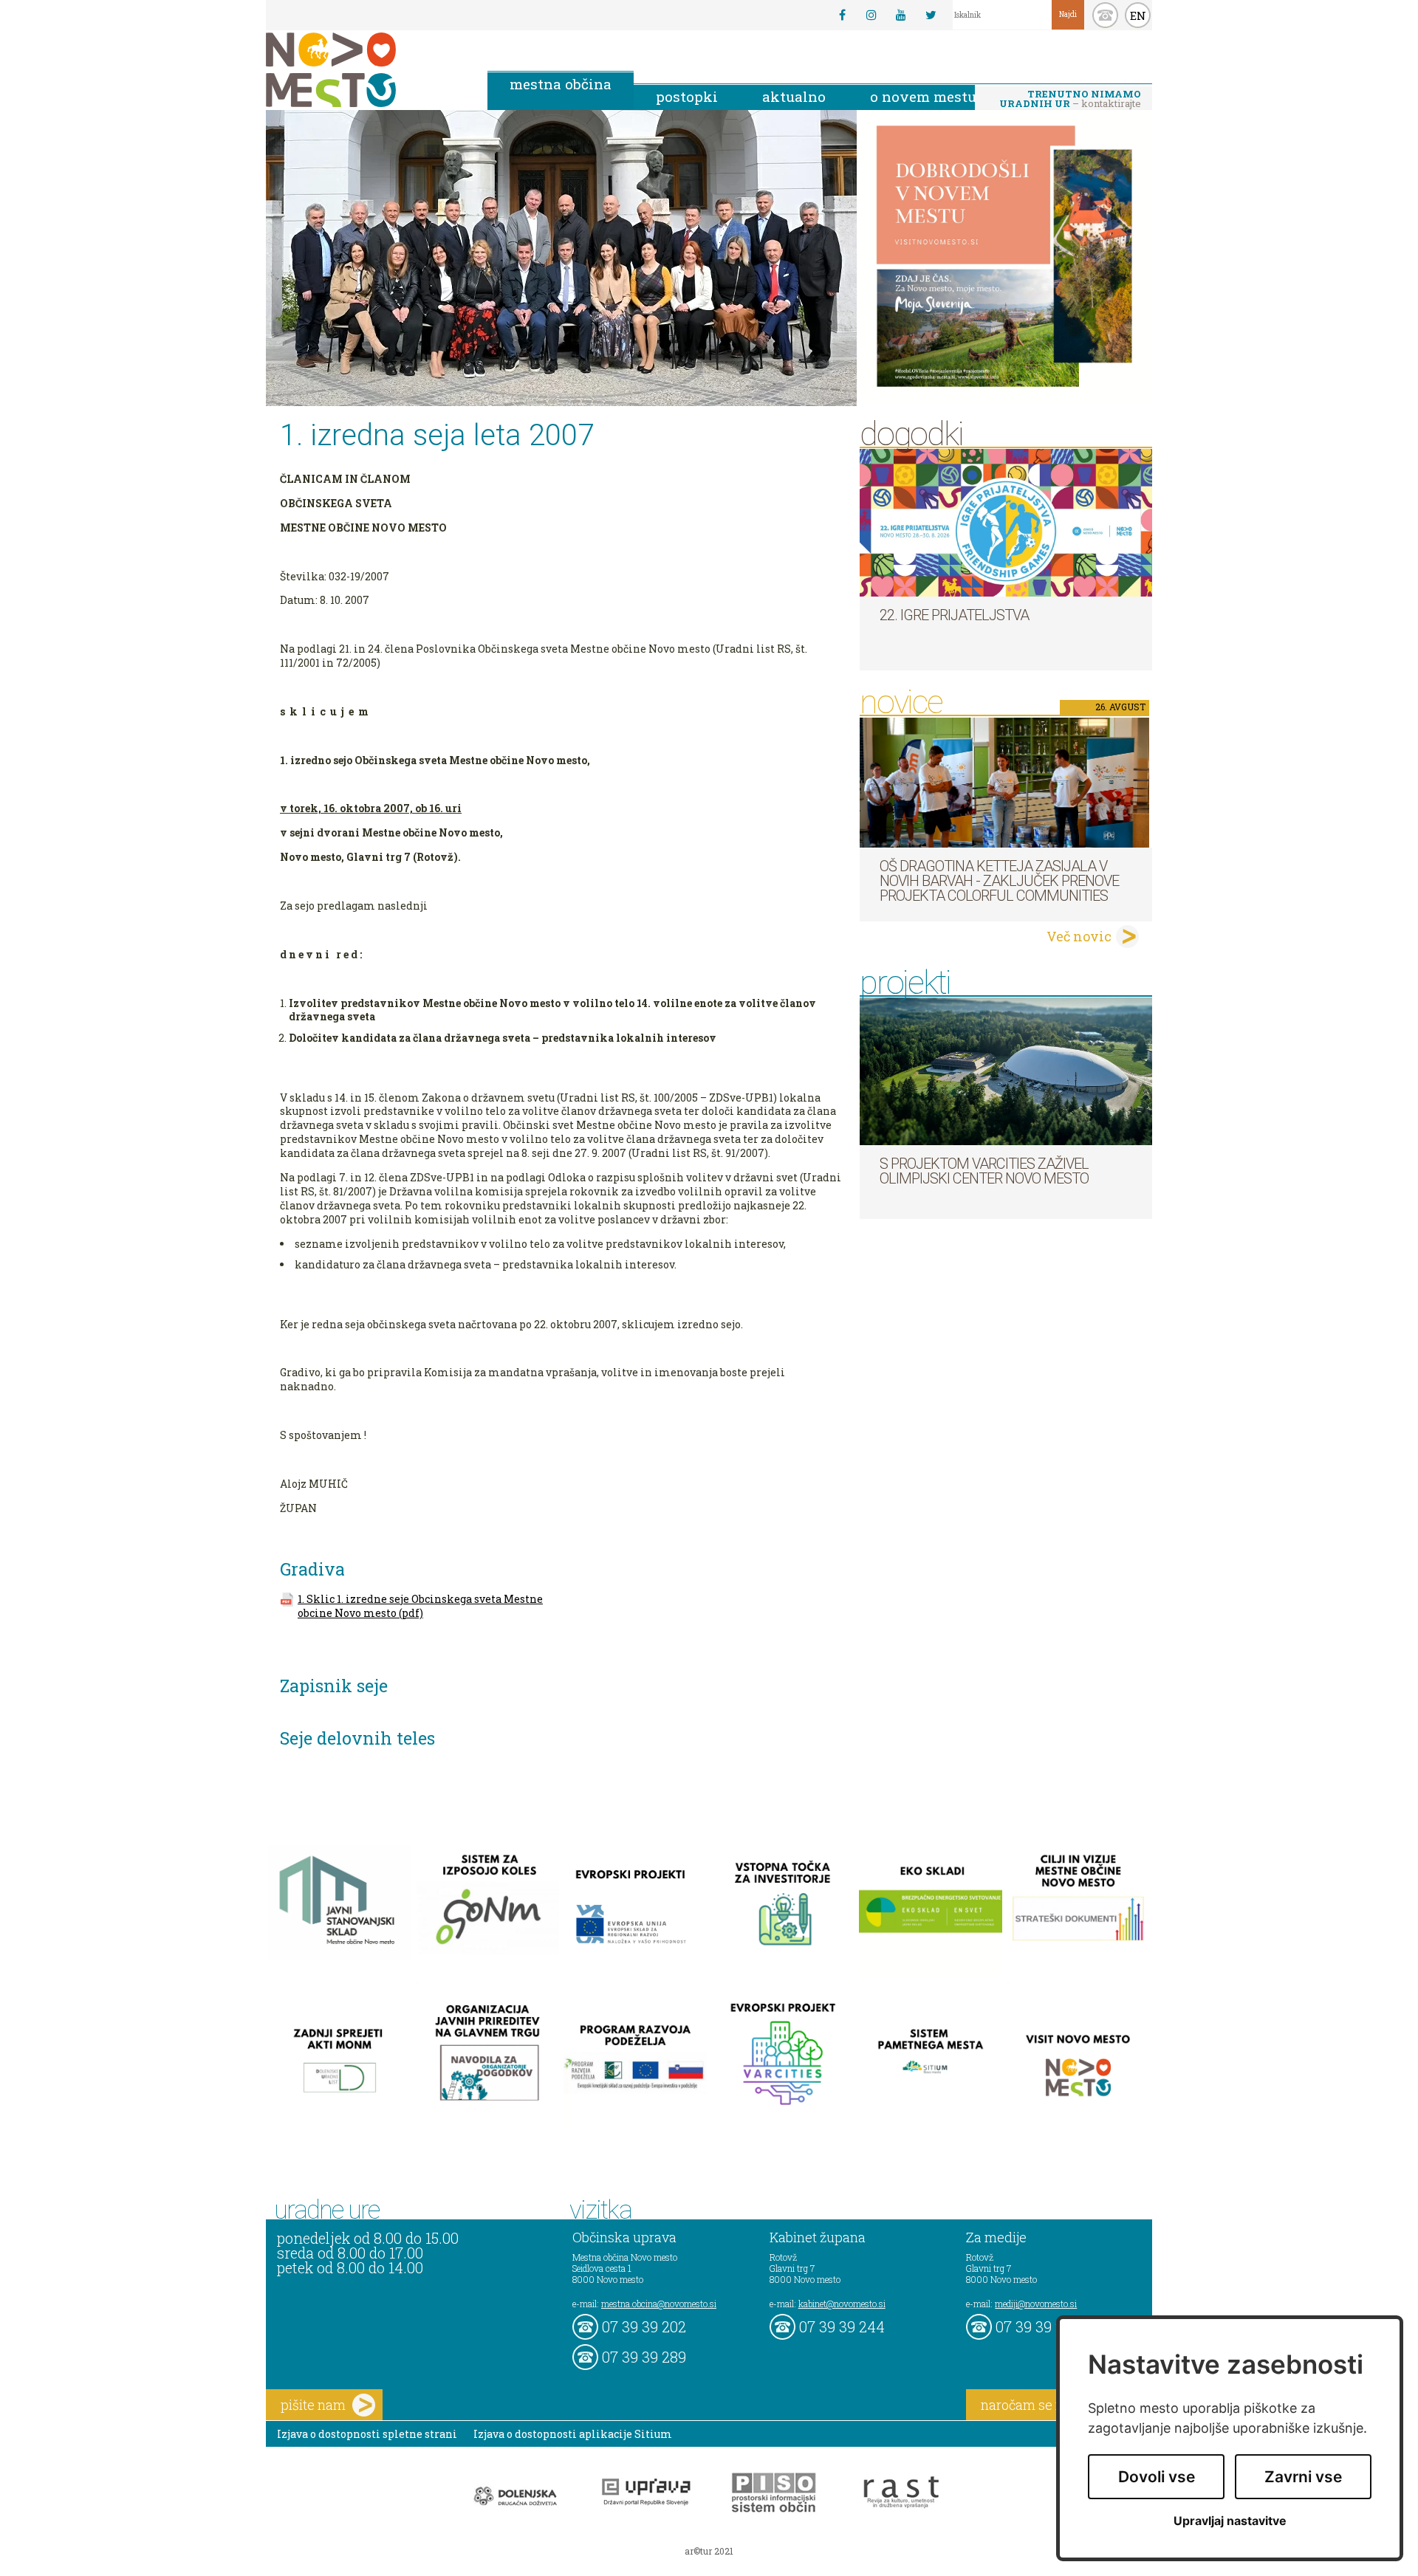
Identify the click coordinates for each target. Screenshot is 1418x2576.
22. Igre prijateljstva (954, 615)
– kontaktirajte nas (1070, 100)
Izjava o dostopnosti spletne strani (367, 2434)
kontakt (1105, 15)
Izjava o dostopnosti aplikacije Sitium (573, 2434)
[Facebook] (842, 15)
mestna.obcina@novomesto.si (659, 2304)
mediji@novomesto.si (1036, 2304)
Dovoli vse (1157, 2477)
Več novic (1079, 936)
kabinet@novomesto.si (842, 2304)
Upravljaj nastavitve (1230, 2521)
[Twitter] (931, 15)
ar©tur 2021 (709, 2551)
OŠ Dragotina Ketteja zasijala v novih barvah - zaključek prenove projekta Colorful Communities (999, 881)
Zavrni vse (1303, 2477)
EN (1138, 16)
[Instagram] (871, 15)
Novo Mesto (366, 70)
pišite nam (313, 2405)
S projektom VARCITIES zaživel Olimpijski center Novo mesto (984, 1171)
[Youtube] (901, 15)
